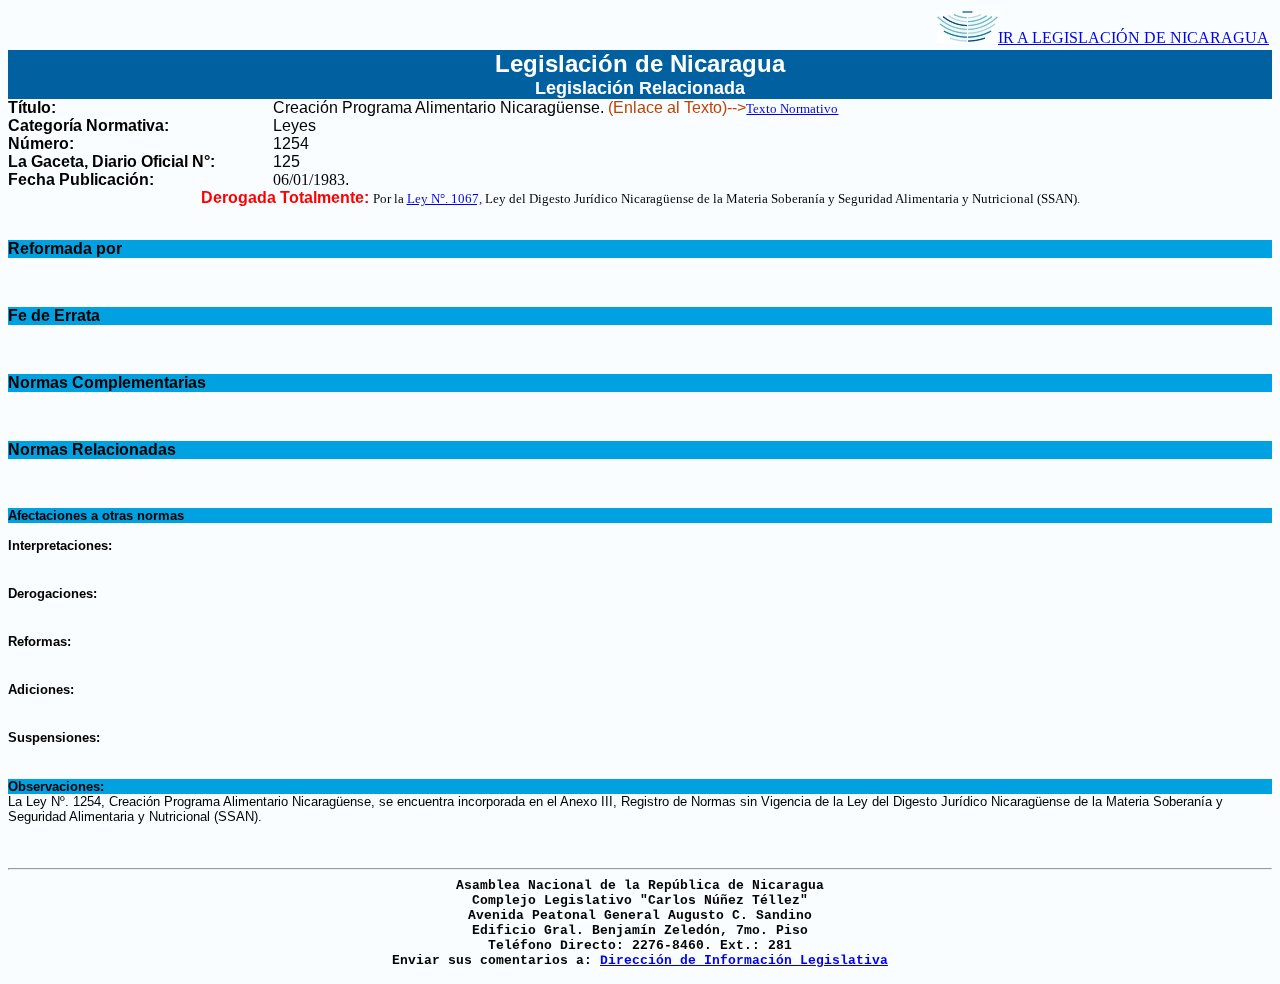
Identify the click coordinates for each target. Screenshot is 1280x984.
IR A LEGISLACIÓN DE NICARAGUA (1133, 37)
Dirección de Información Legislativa (744, 960)
